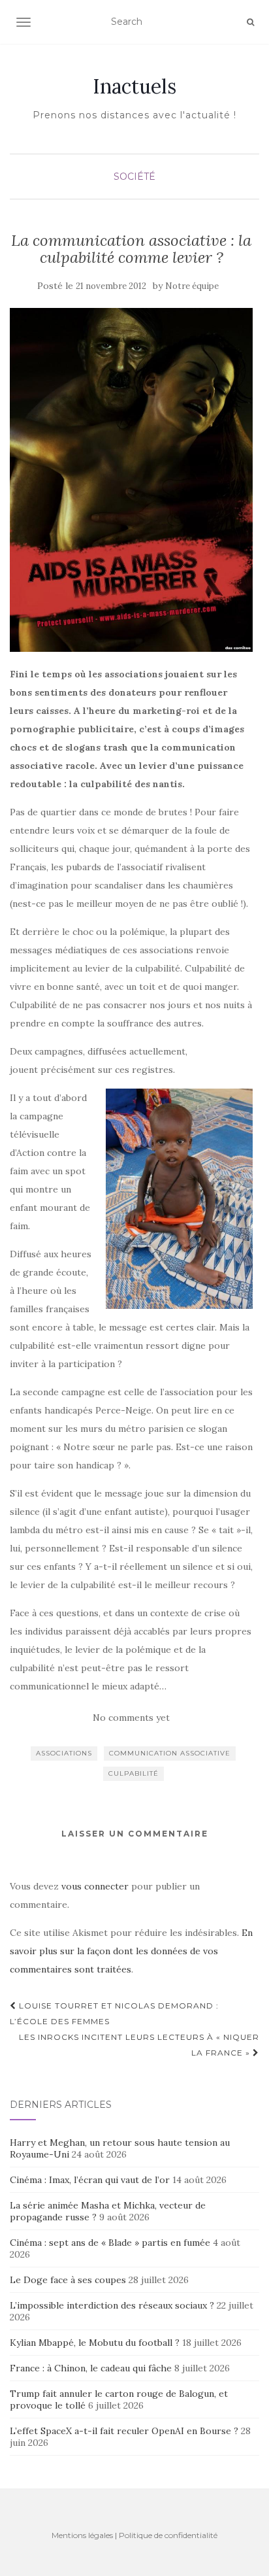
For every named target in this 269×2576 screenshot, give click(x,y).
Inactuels (134, 86)
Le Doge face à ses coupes (68, 2280)
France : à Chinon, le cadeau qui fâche (91, 2368)
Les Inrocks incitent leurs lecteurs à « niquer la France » (139, 2045)
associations (64, 1753)
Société (134, 177)
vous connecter (95, 1886)
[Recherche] (250, 22)
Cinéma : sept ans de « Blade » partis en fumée (110, 2243)
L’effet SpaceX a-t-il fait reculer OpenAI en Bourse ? (124, 2431)
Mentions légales (82, 2535)
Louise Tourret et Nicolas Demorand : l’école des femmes (114, 2013)
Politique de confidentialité (168, 2535)
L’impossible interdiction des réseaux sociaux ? (112, 2305)
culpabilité (134, 1773)
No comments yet (131, 1718)
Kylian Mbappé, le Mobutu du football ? (95, 2343)
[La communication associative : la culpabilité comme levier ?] (131, 480)
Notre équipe (192, 286)
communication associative (170, 1753)
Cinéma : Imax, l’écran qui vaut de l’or (90, 2180)
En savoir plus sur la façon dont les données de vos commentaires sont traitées (131, 1951)
